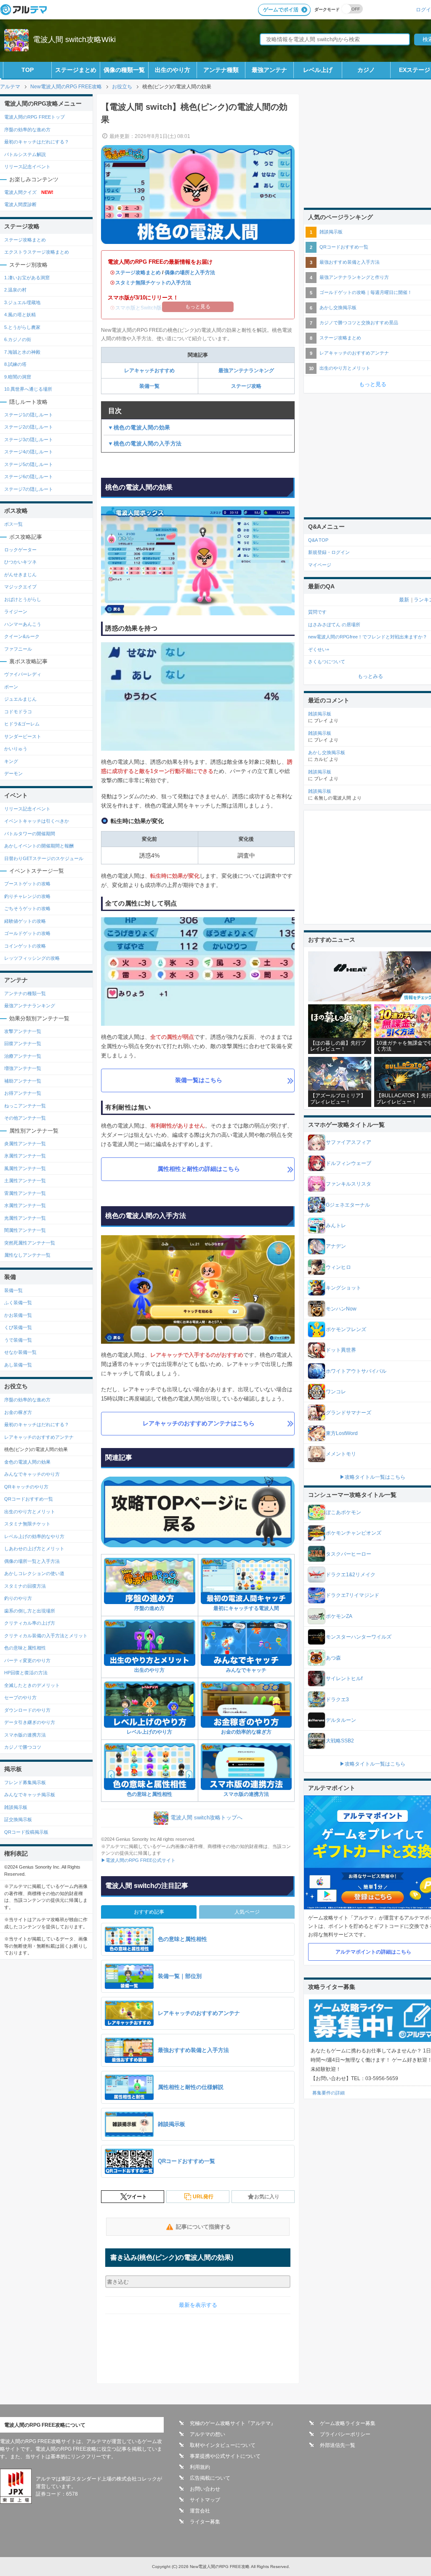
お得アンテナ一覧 (23, 1093)
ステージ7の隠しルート (29, 489)
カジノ (366, 70)
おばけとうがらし (23, 599)
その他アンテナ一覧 (25, 1118)
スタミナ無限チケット (27, 1524)
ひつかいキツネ (20, 562)
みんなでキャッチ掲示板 (30, 1795)
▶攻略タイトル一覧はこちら (372, 1477)
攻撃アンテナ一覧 (23, 1031)
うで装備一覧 (18, 1340)
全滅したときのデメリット (32, 1685)
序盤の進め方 (149, 1608)
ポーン (11, 687)
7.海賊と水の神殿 (22, 352)
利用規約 (200, 2467)
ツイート (137, 2197)
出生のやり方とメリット (30, 1512)
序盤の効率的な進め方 (27, 130)
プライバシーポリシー (345, 2434)
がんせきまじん (20, 575)
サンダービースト (23, 736)
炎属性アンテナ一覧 (25, 1144)
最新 (404, 600)
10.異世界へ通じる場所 (28, 389)
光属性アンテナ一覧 (25, 1218)
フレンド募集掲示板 (25, 1782)
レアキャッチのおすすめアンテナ (39, 1437)
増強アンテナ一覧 (23, 1068)
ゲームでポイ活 (281, 10)
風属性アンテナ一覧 (25, 1168)
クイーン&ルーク (22, 636)
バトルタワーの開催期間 (30, 834)
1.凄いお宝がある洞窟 (27, 278)
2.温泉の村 (15, 290)
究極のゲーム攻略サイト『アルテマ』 (233, 2423)
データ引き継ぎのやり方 (30, 1722)
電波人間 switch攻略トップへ (206, 1818)
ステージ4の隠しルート (29, 452)
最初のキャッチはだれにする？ (37, 142)
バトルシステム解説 (25, 154)
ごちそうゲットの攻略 (27, 908)
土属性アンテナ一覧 (25, 1181)
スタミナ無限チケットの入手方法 (153, 283)
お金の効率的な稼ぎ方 (246, 1732)
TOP (28, 70)
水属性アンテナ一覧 (25, 1205)
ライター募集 (205, 2522)
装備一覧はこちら (199, 1080)
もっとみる (370, 676)
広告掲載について (210, 2478)
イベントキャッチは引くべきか (37, 821)
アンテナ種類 (221, 70)
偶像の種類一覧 (124, 70)
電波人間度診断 (20, 204)
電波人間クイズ (29, 192)
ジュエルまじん (20, 699)
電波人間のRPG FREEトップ (35, 117)
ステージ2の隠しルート (29, 427)
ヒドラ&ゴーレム (22, 724)
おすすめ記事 (149, 1912)
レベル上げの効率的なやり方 (34, 1536)
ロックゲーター (20, 550)
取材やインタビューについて (223, 2445)
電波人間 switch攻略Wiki (74, 40)
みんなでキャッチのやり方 (32, 1474)
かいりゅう (16, 749)
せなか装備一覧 (20, 1352)
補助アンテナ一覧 (23, 1081)
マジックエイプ (20, 587)
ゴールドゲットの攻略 (27, 933)
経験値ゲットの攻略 (25, 921)
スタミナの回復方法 (25, 1586)
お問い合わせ (205, 2489)
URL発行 (203, 2197)
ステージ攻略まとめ (138, 273)
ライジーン (16, 612)
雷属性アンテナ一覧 (25, 1193)
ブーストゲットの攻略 (27, 884)
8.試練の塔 (15, 364)
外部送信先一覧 (338, 2445)
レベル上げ (318, 70)
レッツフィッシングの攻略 (32, 958)
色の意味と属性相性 (149, 1794)
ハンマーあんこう (23, 624)
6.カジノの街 (18, 339)
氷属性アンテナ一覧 (25, 1156)
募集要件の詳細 (329, 2093)
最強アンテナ (269, 70)
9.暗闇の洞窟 (18, 377)
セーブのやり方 (20, 1697)
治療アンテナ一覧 (23, 1056)
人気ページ (247, 1912)
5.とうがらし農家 (22, 327)
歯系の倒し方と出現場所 (30, 1611)
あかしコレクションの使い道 (34, 1573)
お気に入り (267, 2197)
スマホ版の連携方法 (246, 1794)
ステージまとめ (76, 70)
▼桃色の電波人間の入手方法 (145, 443)
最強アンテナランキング (246, 371)
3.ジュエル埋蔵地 (22, 302)
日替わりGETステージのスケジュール (44, 858)
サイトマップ (205, 2500)
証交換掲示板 (18, 1819)
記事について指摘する (203, 2227)
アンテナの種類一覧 (25, 993)
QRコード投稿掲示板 (26, 1832)
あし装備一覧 (18, 1365)
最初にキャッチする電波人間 (246, 1608)
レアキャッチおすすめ (149, 371)
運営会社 (200, 2511)
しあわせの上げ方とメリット (34, 1549)
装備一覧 (152, 386)
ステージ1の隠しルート (29, 415)
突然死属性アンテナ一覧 (30, 1243)
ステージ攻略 (246, 386)
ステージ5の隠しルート (29, 464)
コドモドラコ (18, 712)
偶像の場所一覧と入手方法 (32, 1561)
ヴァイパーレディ (23, 674)
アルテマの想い (208, 2434)
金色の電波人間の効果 (27, 1462)
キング (11, 761)
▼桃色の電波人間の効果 (139, 428)
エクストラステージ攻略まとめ (37, 252)
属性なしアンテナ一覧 (27, 1255)
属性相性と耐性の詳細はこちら (199, 1169)
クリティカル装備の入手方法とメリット (46, 1636)
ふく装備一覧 (18, 1303)
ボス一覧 (13, 524)
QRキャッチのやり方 (26, 1487)
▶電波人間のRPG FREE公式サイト (138, 1860)
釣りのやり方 (18, 1598)
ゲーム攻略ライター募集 (348, 2423)
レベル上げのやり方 (149, 1732)
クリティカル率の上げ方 (30, 1623)
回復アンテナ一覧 (23, 1043)
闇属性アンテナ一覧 (25, 1230)
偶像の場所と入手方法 (190, 273)
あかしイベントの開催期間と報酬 (39, 846)
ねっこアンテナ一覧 (25, 1106)
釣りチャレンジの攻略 (27, 896)
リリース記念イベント (27, 167)
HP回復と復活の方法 (26, 1673)
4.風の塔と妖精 (20, 315)
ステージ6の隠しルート (29, 477)
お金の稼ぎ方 (18, 1412)
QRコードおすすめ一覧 (29, 1499)
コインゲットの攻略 (25, 946)
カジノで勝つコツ (23, 1747)
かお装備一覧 (18, 1315)
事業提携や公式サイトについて (225, 2456)
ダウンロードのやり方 (27, 1710)
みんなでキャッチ (246, 1670)
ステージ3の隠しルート (29, 439)
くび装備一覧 (18, 1327)
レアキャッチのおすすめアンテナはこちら (199, 1423)
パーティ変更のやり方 (27, 1660)
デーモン (13, 773)
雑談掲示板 (16, 1807)
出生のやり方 (173, 70)
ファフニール (18, 649)
